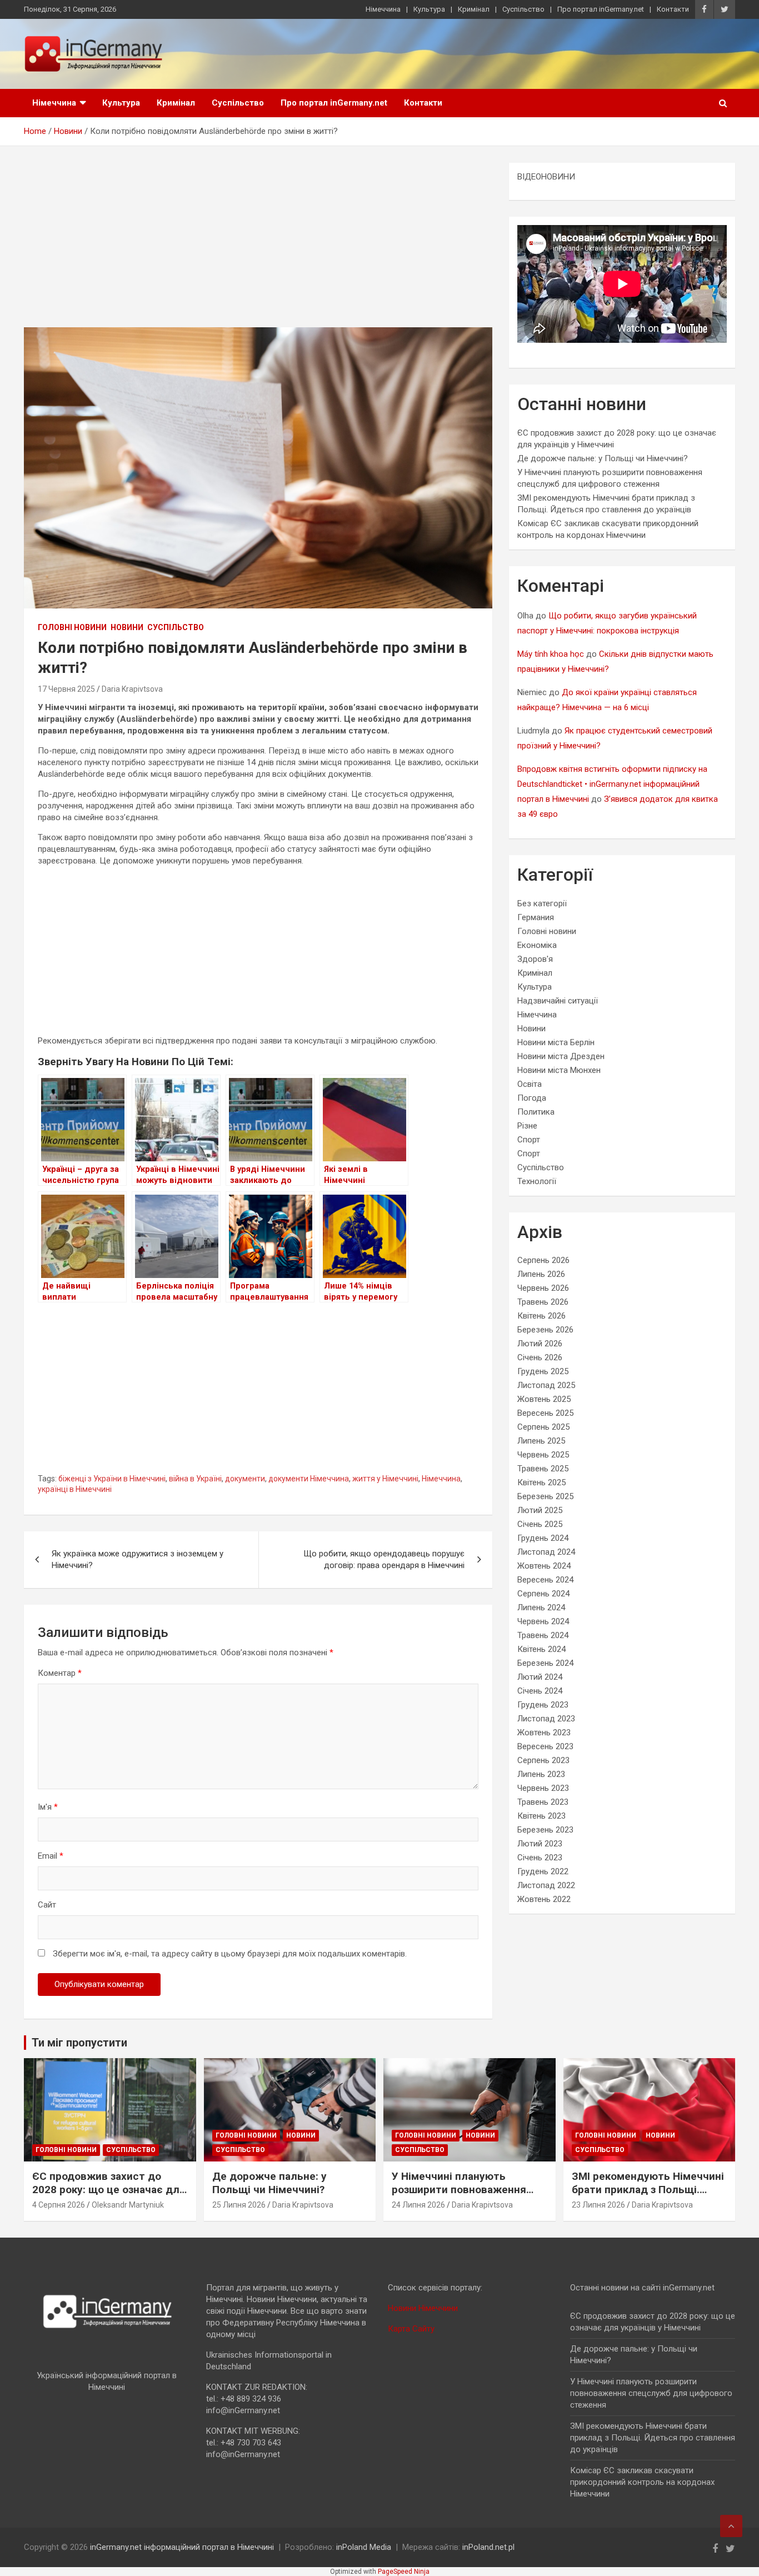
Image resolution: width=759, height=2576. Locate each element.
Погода (532, 1098)
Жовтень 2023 (544, 1733)
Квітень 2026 (541, 1316)
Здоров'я (535, 959)
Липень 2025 (541, 1441)
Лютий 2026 (540, 1344)
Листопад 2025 (546, 1385)
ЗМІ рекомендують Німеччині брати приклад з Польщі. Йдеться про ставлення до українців (648, 2197)
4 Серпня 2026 (59, 2205)
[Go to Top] (731, 2526)
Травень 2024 (543, 1635)
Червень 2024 (543, 1621)
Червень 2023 (543, 1788)
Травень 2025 (543, 1469)
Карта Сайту (411, 2329)
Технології (537, 1181)
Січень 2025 (540, 1524)
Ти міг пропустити (79, 2043)
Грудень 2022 (543, 1871)
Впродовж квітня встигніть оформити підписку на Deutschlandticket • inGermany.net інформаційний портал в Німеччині (612, 784)
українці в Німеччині (75, 1489)
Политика (536, 1112)
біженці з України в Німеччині (112, 1479)
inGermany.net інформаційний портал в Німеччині (182, 2547)
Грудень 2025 (543, 1371)
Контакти (673, 9)
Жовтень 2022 (544, 1899)
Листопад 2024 (546, 1552)
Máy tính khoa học (551, 654)
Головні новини (72, 627)
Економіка (537, 945)
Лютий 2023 (540, 1844)
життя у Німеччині (385, 1479)
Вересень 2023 (545, 1746)
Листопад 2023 (546, 1719)
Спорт (529, 1140)
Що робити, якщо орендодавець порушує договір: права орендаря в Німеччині (384, 1559)
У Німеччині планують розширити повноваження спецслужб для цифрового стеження (462, 2197)
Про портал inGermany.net (601, 9)
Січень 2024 (540, 1691)
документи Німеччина (309, 1479)
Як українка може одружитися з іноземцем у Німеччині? (138, 1559)
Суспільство (523, 9)
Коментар (60, 1673)
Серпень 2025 (543, 1427)
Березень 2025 (545, 1496)
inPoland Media (364, 2547)
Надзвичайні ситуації (558, 1001)
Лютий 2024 (540, 1677)
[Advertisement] (258, 245)
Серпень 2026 (543, 1260)
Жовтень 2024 (544, 1566)
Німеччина (383, 9)
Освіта (530, 1084)
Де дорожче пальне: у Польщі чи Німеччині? (603, 458)
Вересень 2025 (545, 1413)
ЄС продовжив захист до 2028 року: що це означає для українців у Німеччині (109, 2190)
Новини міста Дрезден (561, 1056)
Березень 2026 (545, 1330)
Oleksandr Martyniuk (128, 2205)
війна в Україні (195, 1479)
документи (245, 1479)
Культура (429, 9)
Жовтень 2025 (544, 1399)
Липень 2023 (541, 1774)
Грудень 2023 (543, 1705)
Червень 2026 (543, 1288)
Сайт (47, 1905)
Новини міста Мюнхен (559, 1070)
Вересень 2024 (545, 1580)
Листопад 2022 (546, 1885)
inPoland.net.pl (488, 2547)
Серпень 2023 (543, 1760)
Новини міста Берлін (556, 1042)
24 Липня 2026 (418, 2205)
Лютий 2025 (540, 1510)
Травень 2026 (543, 1302)
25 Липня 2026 (239, 2205)
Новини (127, 627)
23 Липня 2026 (598, 2205)
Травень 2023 (543, 1802)
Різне (527, 1126)
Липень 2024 (541, 1607)
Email (51, 1856)
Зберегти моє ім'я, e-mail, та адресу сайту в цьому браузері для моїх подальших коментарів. (230, 1954)
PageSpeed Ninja (404, 2572)
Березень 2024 (545, 1663)
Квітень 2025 (541, 1482)
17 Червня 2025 (66, 689)
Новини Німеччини (423, 2308)
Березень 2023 (545, 1830)
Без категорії (542, 903)
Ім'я (48, 1807)
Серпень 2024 (543, 1594)
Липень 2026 (541, 1274)
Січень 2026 (540, 1357)
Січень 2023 (540, 1858)
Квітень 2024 (541, 1649)
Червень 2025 (543, 1455)
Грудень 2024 (543, 1538)
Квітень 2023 (541, 1816)
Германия (536, 917)
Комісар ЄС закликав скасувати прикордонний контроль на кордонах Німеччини (642, 2482)
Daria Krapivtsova (132, 689)
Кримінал (474, 9)
